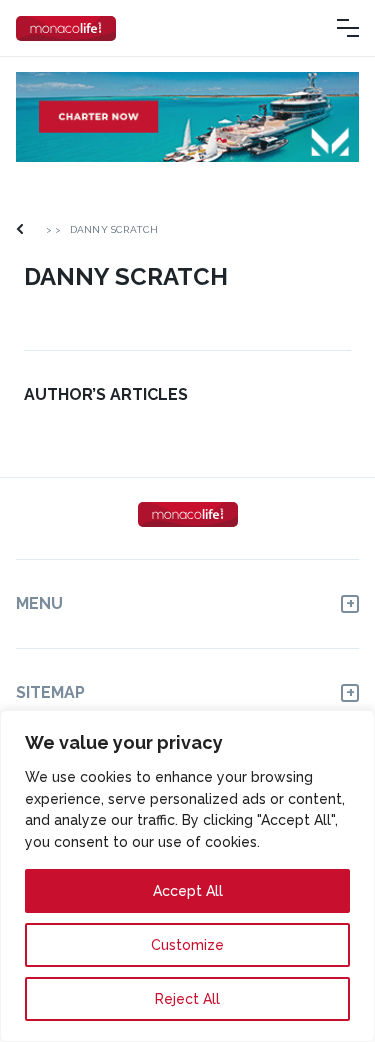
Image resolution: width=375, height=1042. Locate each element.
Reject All (187, 999)
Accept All (188, 891)
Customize (187, 945)
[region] (187, 876)
